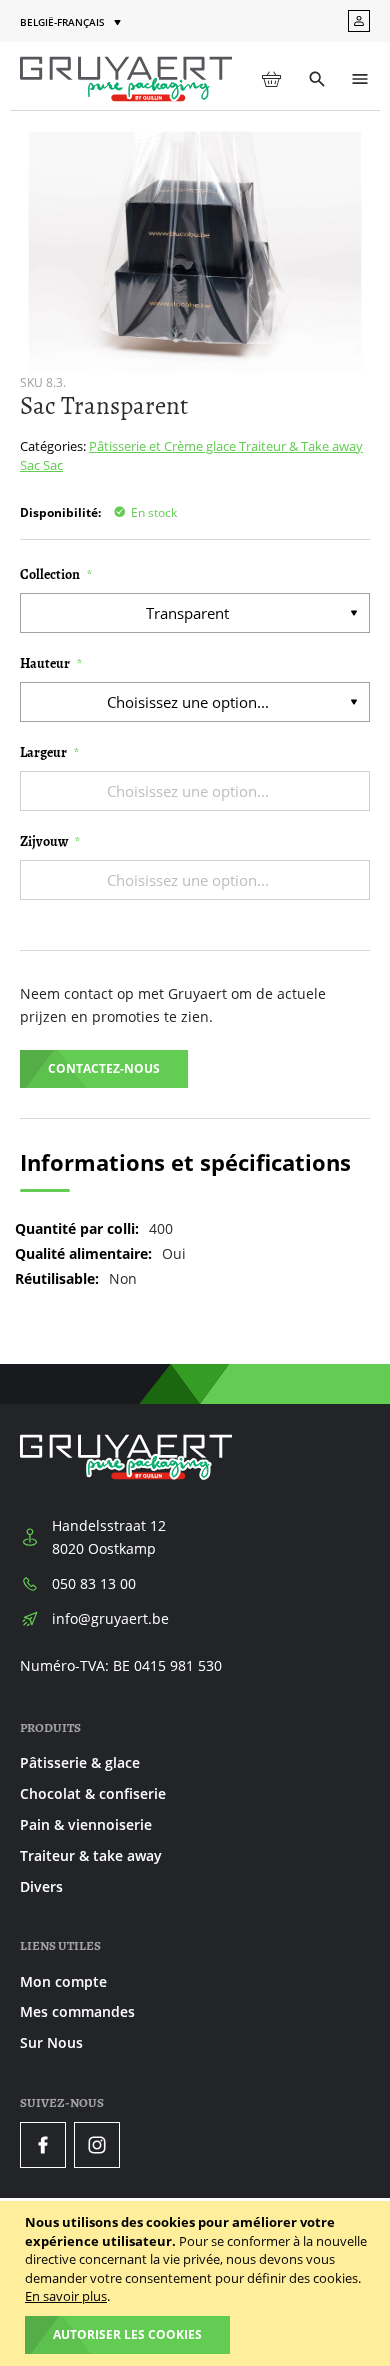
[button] (72, 22)
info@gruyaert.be (110, 1618)
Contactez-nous (104, 1068)
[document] (197, 2283)
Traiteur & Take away (301, 446)
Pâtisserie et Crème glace (164, 446)
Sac (31, 465)
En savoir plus (66, 2296)
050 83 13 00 (94, 1583)
